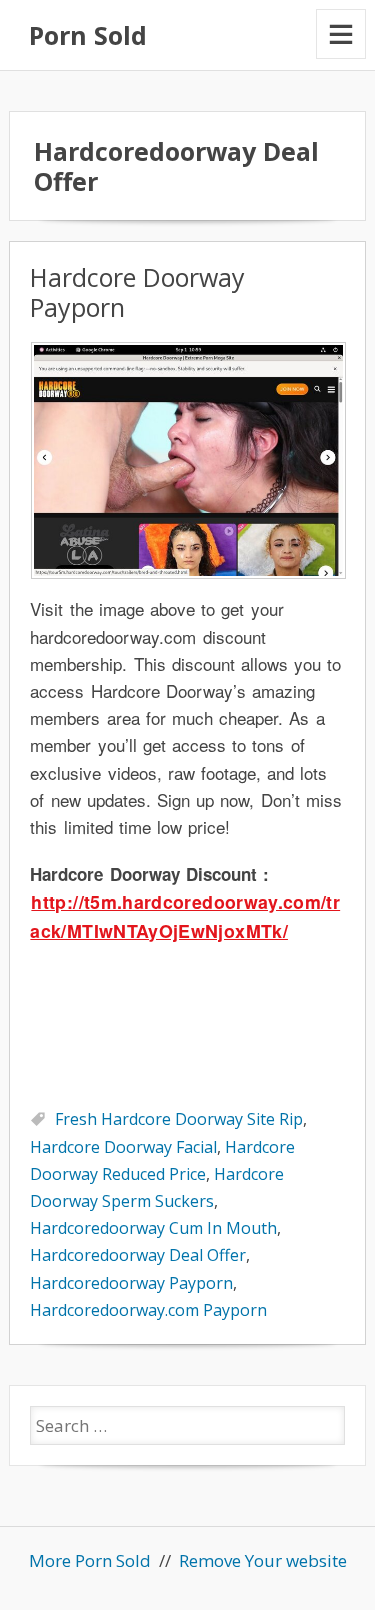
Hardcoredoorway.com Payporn (148, 1310)
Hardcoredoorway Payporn (131, 1283)
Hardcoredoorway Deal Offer (138, 1255)
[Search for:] (187, 1425)
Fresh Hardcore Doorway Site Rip (179, 1119)
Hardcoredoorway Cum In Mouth (153, 1228)
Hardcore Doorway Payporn (137, 292)
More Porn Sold (90, 1560)
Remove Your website (263, 1560)
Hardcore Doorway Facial (123, 1147)
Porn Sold (88, 35)
